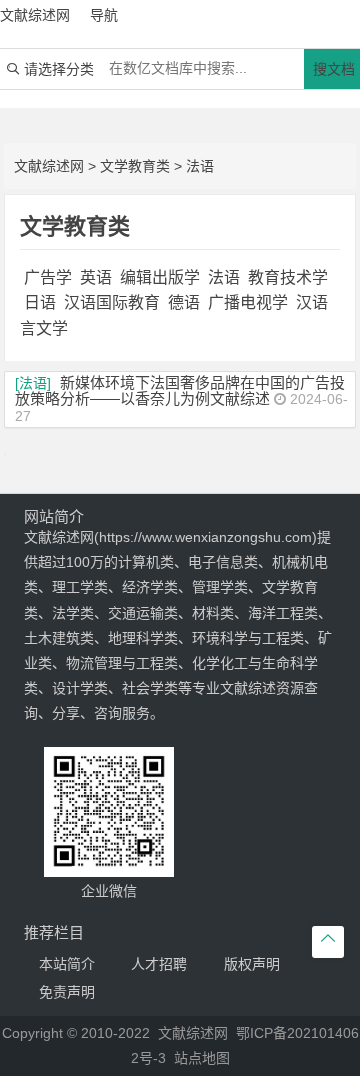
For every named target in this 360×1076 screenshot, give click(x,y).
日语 (40, 302)
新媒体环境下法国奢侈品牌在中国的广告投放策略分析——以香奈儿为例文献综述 (180, 391)
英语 (96, 277)
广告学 (48, 277)
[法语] (33, 383)
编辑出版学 (160, 277)
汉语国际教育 (112, 302)
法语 (200, 166)
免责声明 (67, 992)
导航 (104, 15)
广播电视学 (248, 302)
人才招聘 (159, 964)
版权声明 (252, 964)
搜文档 (334, 69)
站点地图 (202, 1058)
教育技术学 (288, 277)
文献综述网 (49, 166)
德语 (184, 302)
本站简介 (67, 964)
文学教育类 (135, 166)
